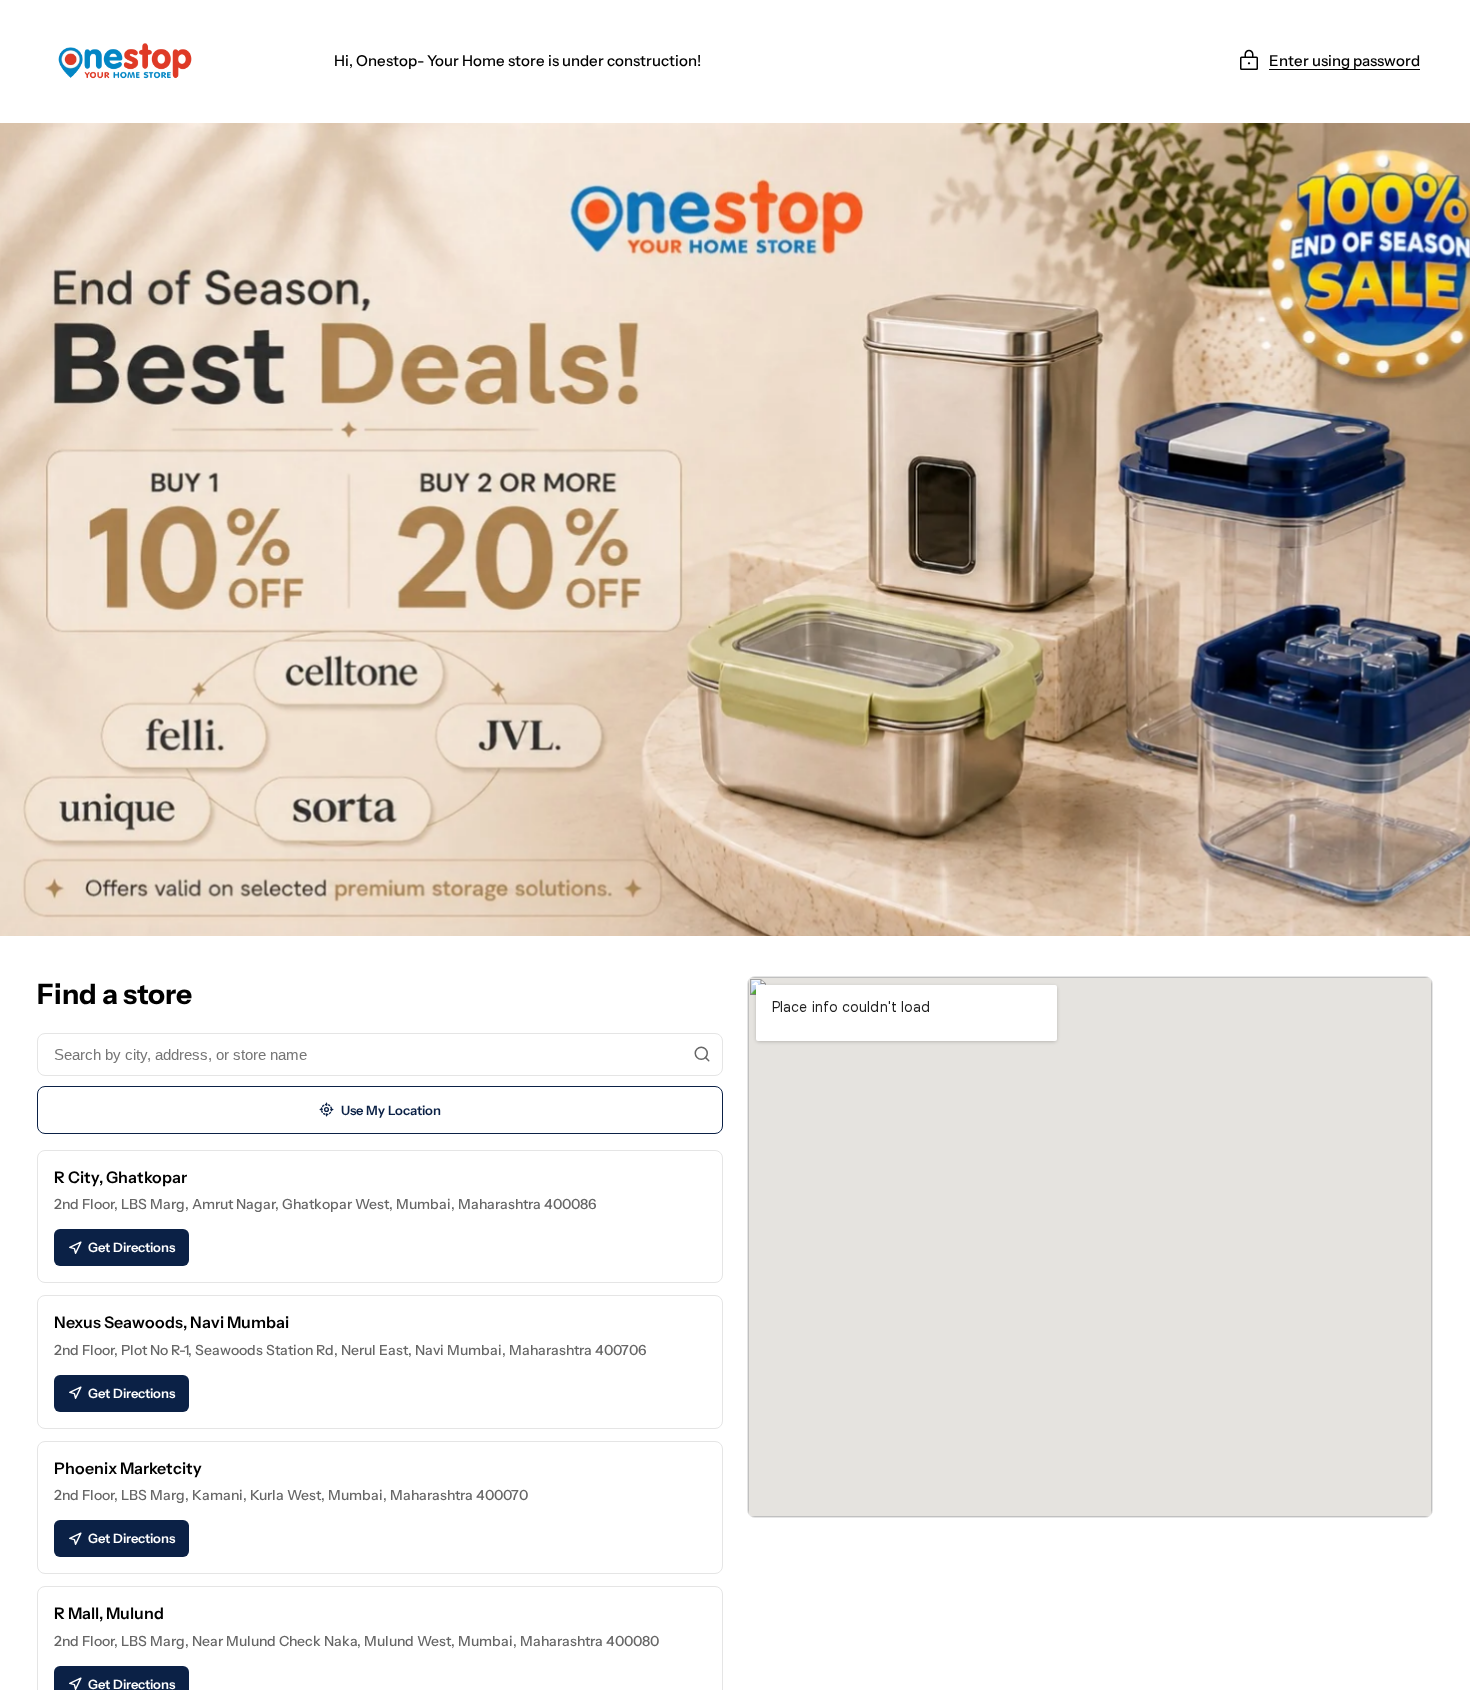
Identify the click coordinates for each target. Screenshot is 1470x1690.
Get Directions (131, 1247)
